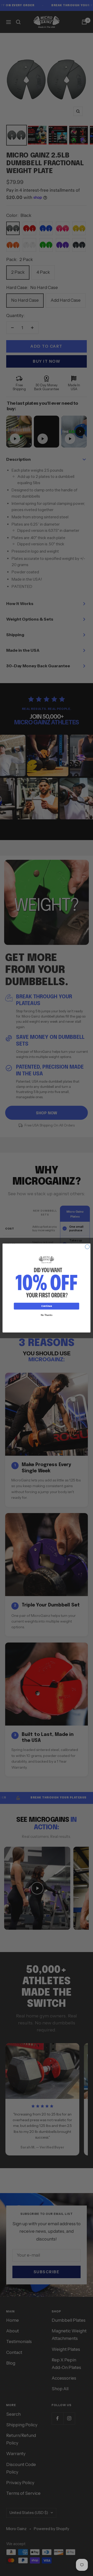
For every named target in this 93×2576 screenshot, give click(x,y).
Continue (47, 1306)
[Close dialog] (87, 1247)
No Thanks (47, 1315)
